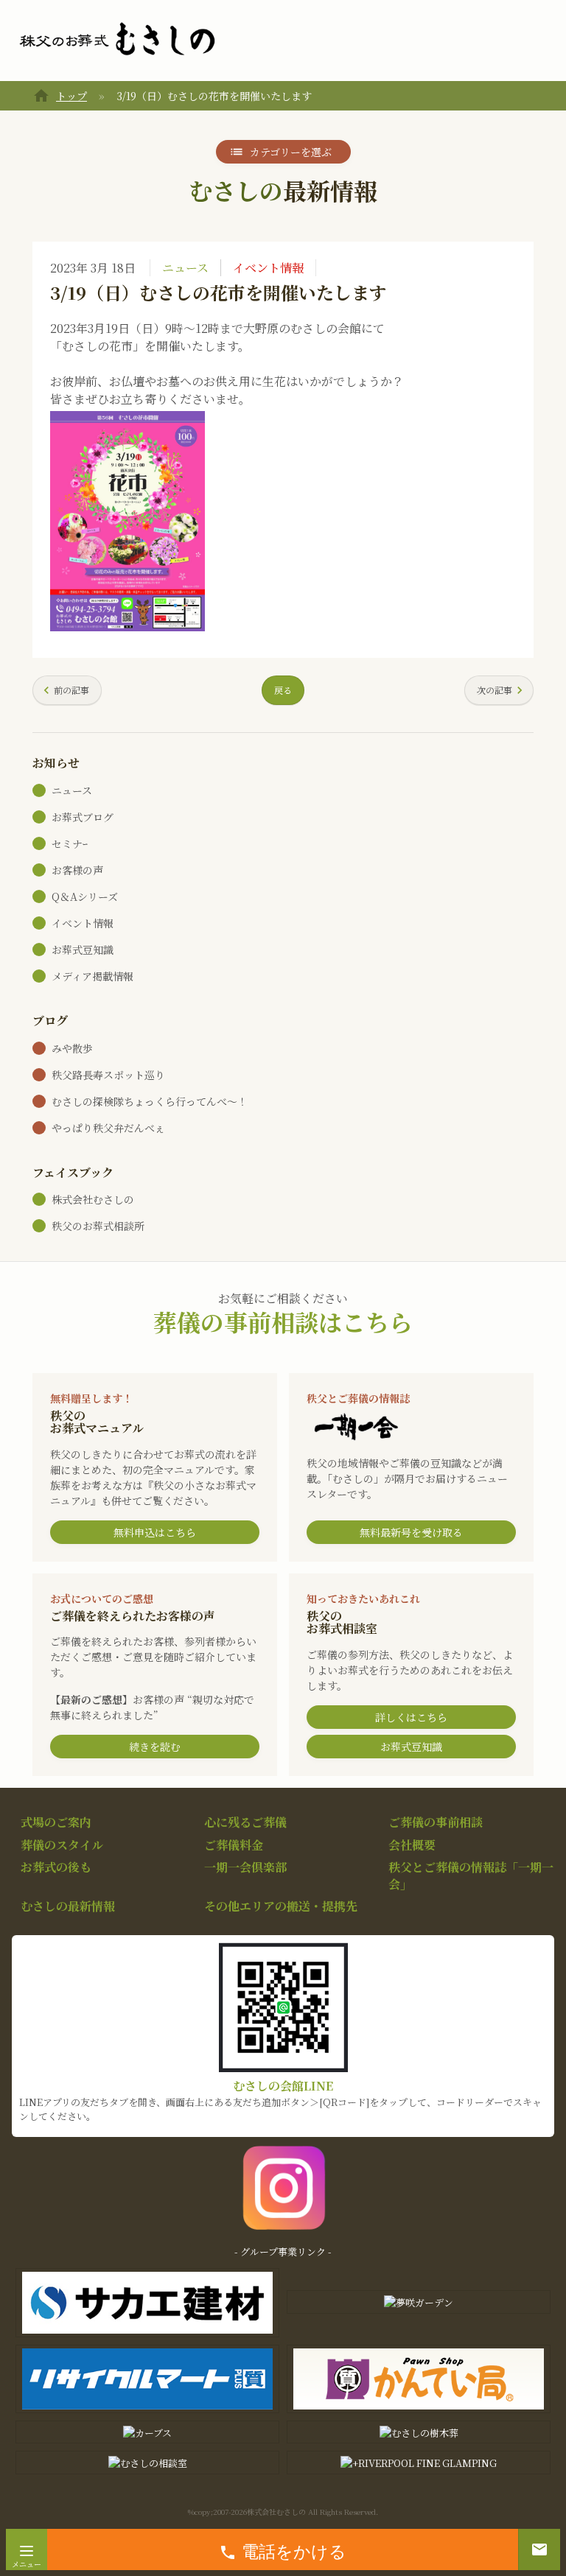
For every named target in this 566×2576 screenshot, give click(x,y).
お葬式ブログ (83, 817)
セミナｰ (70, 843)
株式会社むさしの (93, 1199)
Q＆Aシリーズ (85, 896)
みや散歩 (72, 1048)
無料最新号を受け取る (411, 1532)
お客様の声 (77, 870)
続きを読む (155, 1747)
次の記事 (495, 690)
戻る (283, 690)
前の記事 (71, 690)
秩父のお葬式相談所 (98, 1226)
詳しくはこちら (411, 1717)
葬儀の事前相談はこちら (283, 1322)
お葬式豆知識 (83, 950)
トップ (71, 96)
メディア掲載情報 (92, 976)
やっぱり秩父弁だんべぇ (108, 1128)
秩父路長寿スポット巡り (108, 1075)
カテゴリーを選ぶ (291, 152)
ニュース (185, 268)
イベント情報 (268, 268)
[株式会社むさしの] (117, 40)
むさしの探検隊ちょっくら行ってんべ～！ (150, 1101)
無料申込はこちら (155, 1532)
